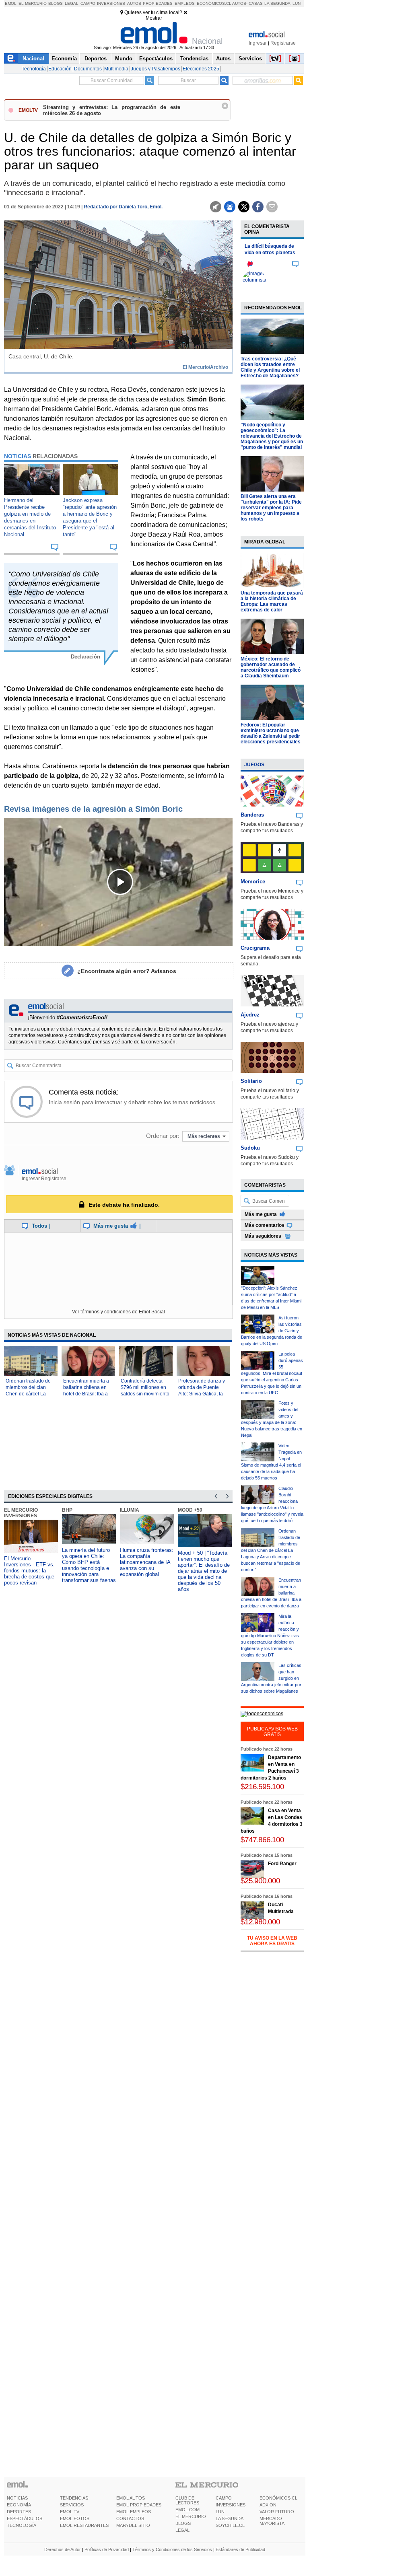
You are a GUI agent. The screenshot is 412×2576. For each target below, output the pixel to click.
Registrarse (283, 43)
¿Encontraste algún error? (127, 971)
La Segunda (277, 3)
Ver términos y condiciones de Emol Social (118, 1312)
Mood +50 (190, 1510)
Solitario (251, 1081)
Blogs (56, 3)
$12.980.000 (260, 1922)
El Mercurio (33, 3)
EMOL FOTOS (75, 2518)
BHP (67, 1510)
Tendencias (194, 59)
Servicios (250, 59)
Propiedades (158, 3)
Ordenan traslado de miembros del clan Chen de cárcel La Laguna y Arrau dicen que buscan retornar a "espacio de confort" (271, 1550)
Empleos (185, 3)
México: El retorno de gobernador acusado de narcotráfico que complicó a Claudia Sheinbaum (271, 667)
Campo (88, 3)
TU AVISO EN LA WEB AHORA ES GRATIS (272, 1941)
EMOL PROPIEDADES (139, 2505)
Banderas (252, 815)
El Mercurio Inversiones (21, 1513)
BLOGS (183, 2523)
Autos (134, 3)
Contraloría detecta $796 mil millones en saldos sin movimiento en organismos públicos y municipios (145, 1394)
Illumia (130, 1510)
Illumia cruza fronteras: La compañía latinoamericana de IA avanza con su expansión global (147, 1562)
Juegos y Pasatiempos (156, 69)
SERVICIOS (72, 2505)
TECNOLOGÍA (22, 2525)
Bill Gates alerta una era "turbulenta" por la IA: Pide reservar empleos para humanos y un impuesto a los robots (271, 508)
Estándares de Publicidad (240, 2549)
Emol (11, 3)
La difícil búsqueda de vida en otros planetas (270, 249)
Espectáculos (156, 59)
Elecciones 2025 (201, 69)
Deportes (96, 59)
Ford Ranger (282, 1864)
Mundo (124, 59)
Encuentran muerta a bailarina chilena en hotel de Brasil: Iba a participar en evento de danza (86, 1394)
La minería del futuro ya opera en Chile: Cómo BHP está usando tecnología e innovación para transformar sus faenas (89, 1565)
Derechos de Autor (63, 2549)
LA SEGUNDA (230, 2518)
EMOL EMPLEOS (134, 2512)
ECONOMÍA (19, 2505)
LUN (220, 2512)
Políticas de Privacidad (107, 2549)
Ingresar (258, 43)
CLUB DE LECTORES (187, 2500)
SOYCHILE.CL (230, 2525)
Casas (256, 3)
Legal (72, 3)
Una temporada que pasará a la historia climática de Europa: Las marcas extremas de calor (272, 601)
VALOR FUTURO (277, 2512)
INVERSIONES (231, 2505)
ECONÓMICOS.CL (278, 2498)
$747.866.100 (262, 1840)
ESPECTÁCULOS (25, 2518)
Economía (64, 59)
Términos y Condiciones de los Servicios (172, 2549)
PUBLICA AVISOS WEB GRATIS (272, 1732)
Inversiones (111, 3)
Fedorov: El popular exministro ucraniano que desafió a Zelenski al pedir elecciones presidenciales (271, 733)
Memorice (253, 882)
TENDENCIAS (74, 2498)
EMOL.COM (187, 2510)
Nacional (33, 59)
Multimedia (116, 69)
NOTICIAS (17, 2498)
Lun (297, 3)
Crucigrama (255, 948)
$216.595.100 (262, 1787)
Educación (60, 69)
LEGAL (182, 2530)
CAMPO (224, 2498)
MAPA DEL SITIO (133, 2525)
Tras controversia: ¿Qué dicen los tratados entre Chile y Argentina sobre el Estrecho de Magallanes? (270, 367)
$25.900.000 (260, 1881)
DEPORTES (19, 2512)
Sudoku (250, 1148)
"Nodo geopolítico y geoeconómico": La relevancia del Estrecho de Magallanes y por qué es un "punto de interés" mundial (272, 436)
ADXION (268, 2505)
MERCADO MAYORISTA (272, 2521)
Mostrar (154, 18)
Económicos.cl (214, 3)
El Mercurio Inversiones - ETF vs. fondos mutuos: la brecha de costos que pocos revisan (29, 1571)
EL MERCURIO (191, 2516)
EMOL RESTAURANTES (84, 2525)
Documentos (88, 69)
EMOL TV (70, 2512)
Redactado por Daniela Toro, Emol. (123, 207)
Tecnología (34, 69)
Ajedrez (250, 1015)
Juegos (254, 765)
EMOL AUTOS (131, 2498)
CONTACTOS (130, 2518)
